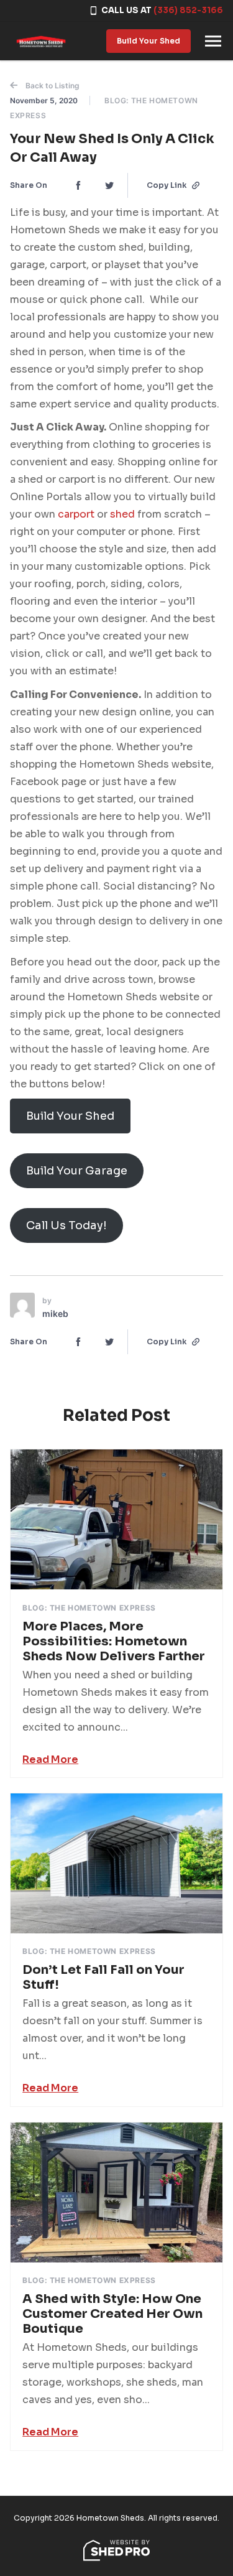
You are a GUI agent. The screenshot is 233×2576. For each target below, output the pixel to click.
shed (124, 514)
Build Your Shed (148, 41)
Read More (50, 1760)
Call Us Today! (66, 1225)
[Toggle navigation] (213, 41)
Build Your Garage (77, 1171)
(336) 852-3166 (188, 10)
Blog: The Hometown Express (89, 1608)
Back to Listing (52, 86)
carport (77, 514)
